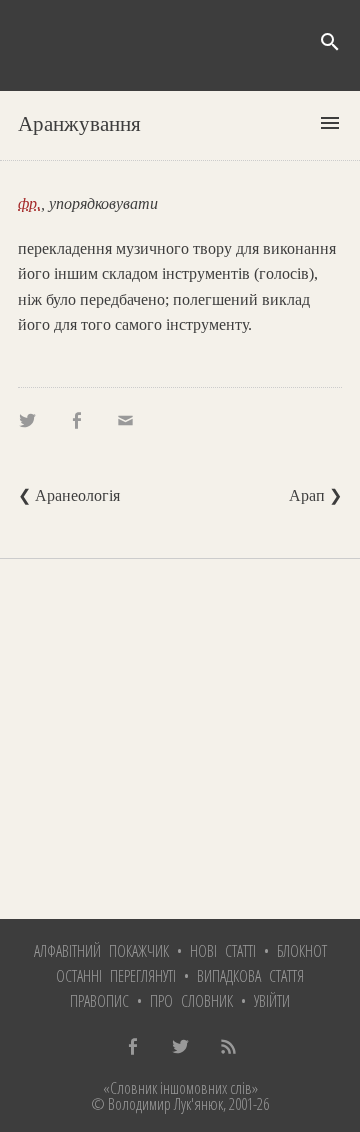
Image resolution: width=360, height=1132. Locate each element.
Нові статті (223, 951)
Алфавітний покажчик (101, 951)
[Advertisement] (180, 739)
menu (330, 123)
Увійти (272, 1001)
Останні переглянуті (116, 976)
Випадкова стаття (250, 976)
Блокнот (302, 951)
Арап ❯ (315, 495)
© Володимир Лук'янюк (157, 1104)
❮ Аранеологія (69, 495)
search (330, 42)
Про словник (191, 1001)
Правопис (99, 1001)
